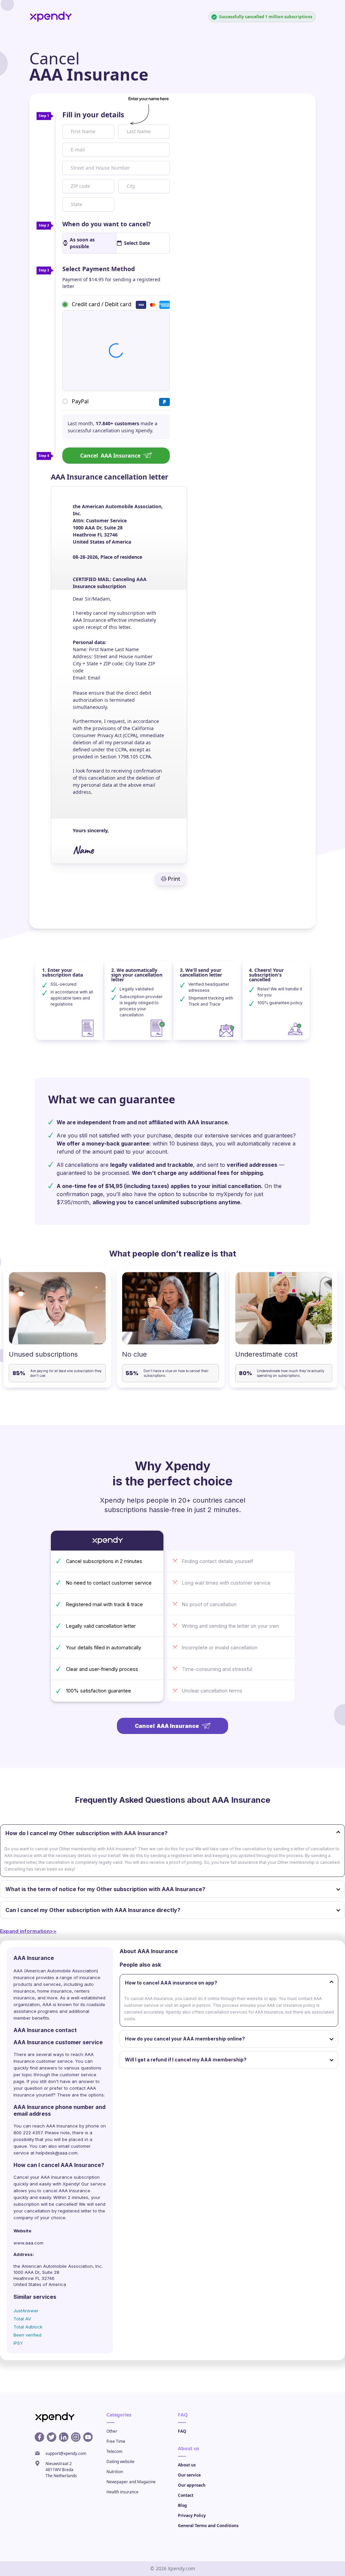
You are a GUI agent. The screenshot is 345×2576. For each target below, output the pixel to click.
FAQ (182, 2431)
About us (187, 2465)
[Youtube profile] (88, 2437)
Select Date (137, 243)
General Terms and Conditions (208, 2526)
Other (112, 2431)
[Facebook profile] (39, 2437)
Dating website (120, 2462)
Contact (186, 2495)
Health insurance (122, 2492)
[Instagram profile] (76, 2437)
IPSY (18, 2343)
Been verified (27, 2335)
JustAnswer (26, 2311)
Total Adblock (28, 2327)
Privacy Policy (192, 2515)
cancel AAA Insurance (67, 2191)
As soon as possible (82, 243)
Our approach (192, 2485)
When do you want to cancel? (107, 224)
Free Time (116, 2441)
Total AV (22, 2319)
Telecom (114, 2451)
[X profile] (52, 2437)
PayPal (80, 401)
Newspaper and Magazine (131, 2482)
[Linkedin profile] (64, 2437)
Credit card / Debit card (102, 304)
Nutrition (115, 2472)
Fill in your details (93, 115)
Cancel (110, 456)
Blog (182, 2505)
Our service (189, 2475)
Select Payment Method (99, 269)
